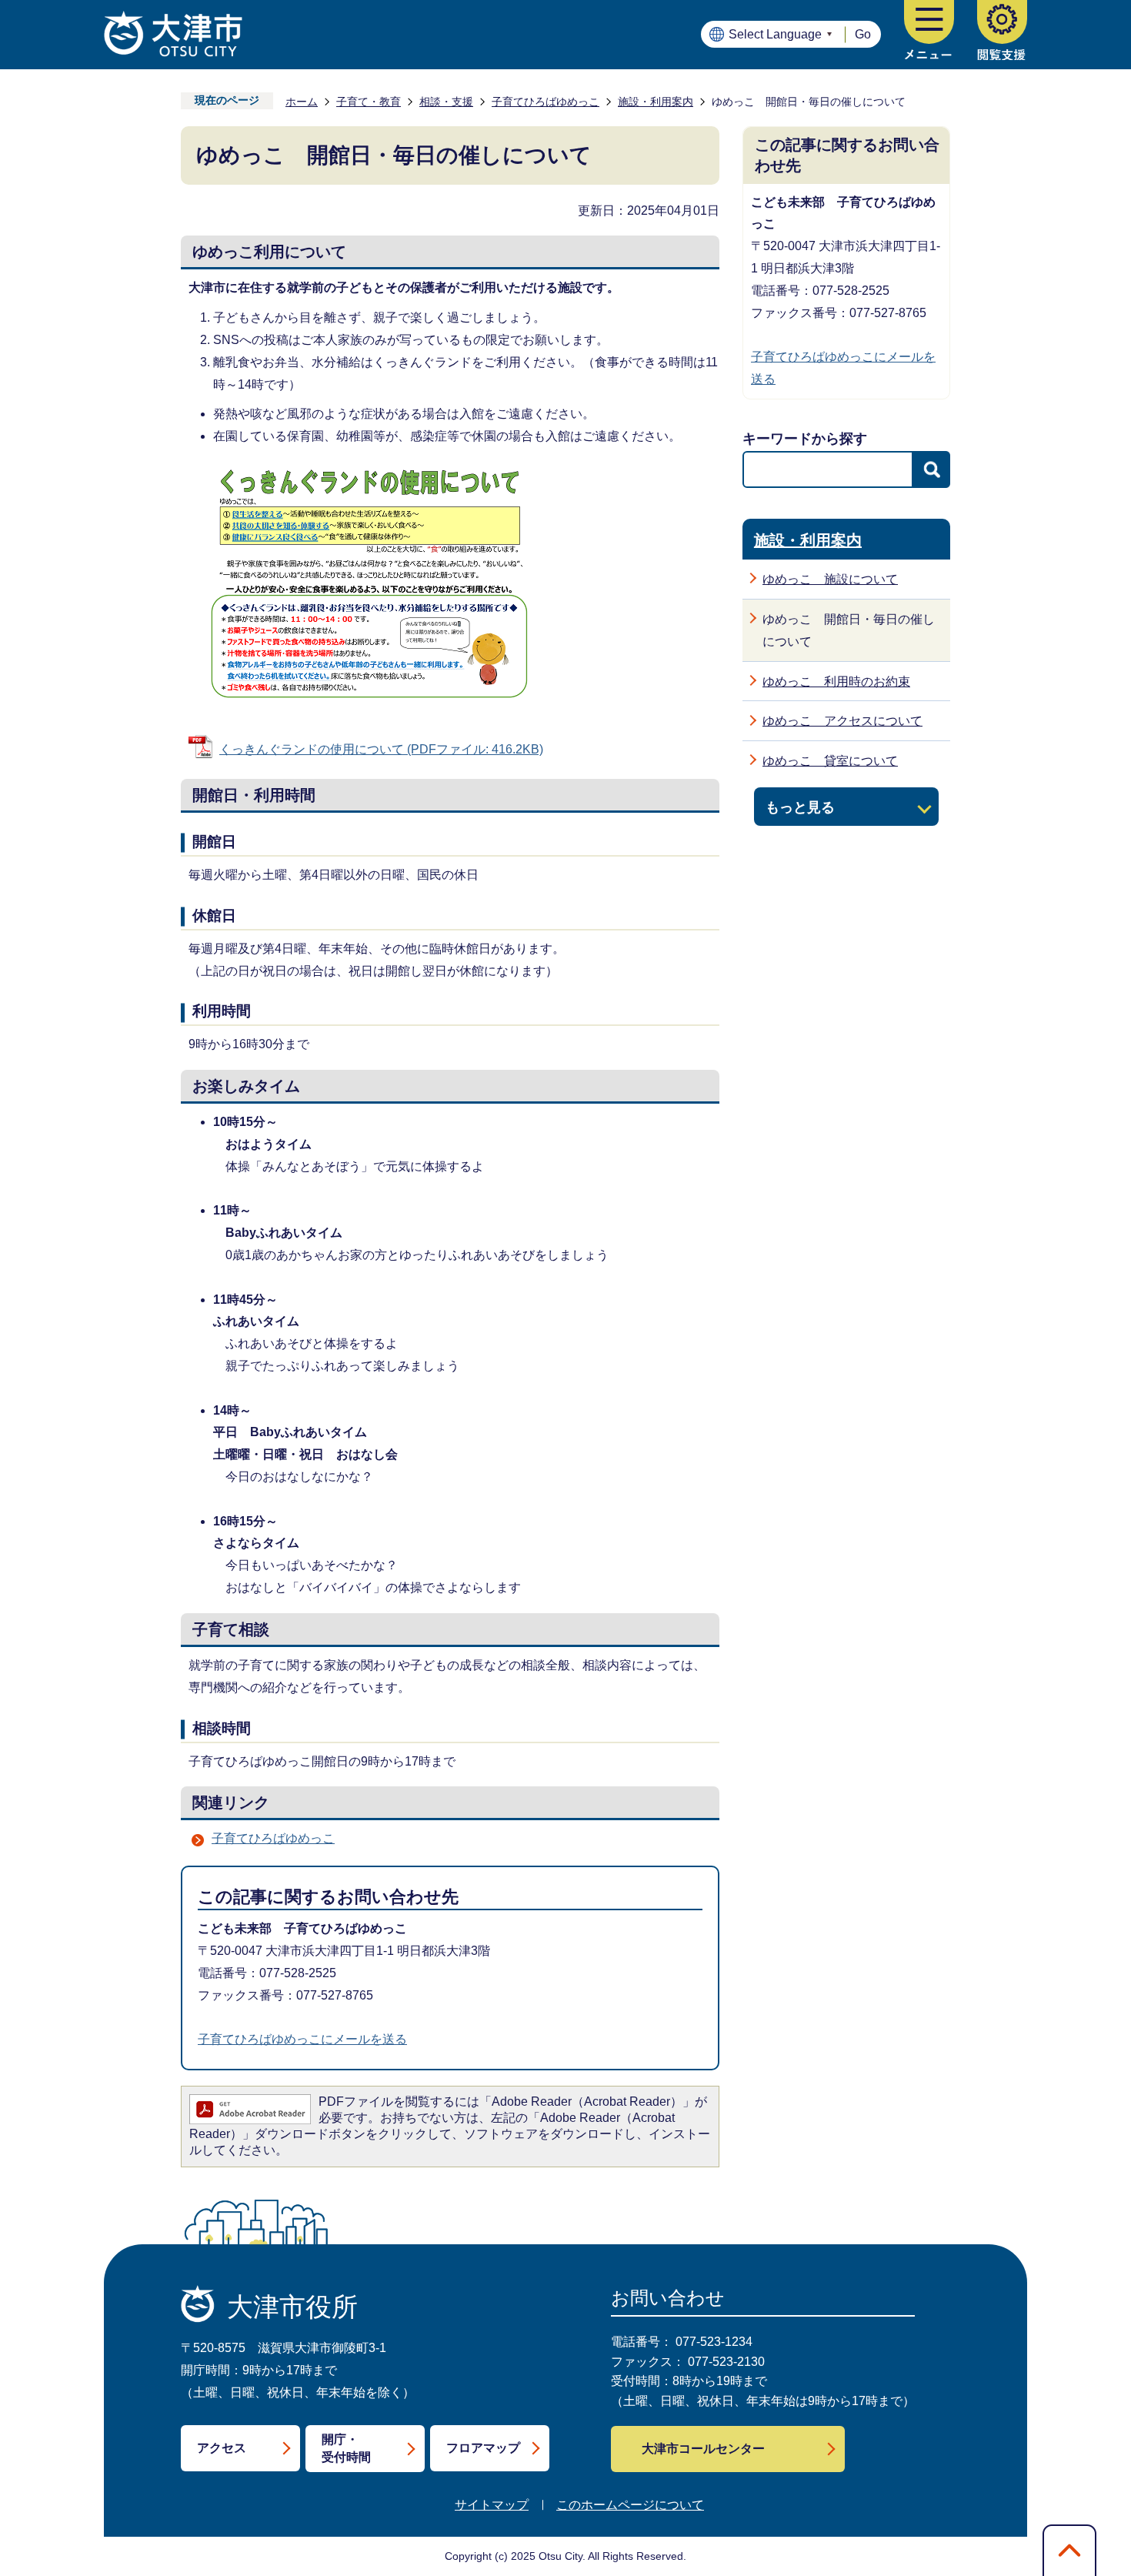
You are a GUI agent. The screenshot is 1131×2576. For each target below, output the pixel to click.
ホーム (302, 102)
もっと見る (800, 807)
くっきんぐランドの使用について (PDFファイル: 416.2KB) (381, 749)
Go (863, 34)
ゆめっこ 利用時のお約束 (836, 682)
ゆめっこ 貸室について (830, 761)
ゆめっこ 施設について (830, 579)
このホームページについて (630, 2505)
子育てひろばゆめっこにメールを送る (302, 2039)
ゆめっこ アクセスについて (842, 721)
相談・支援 (446, 102)
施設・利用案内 (656, 102)
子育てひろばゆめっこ (545, 102)
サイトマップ (492, 2505)
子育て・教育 (369, 102)
